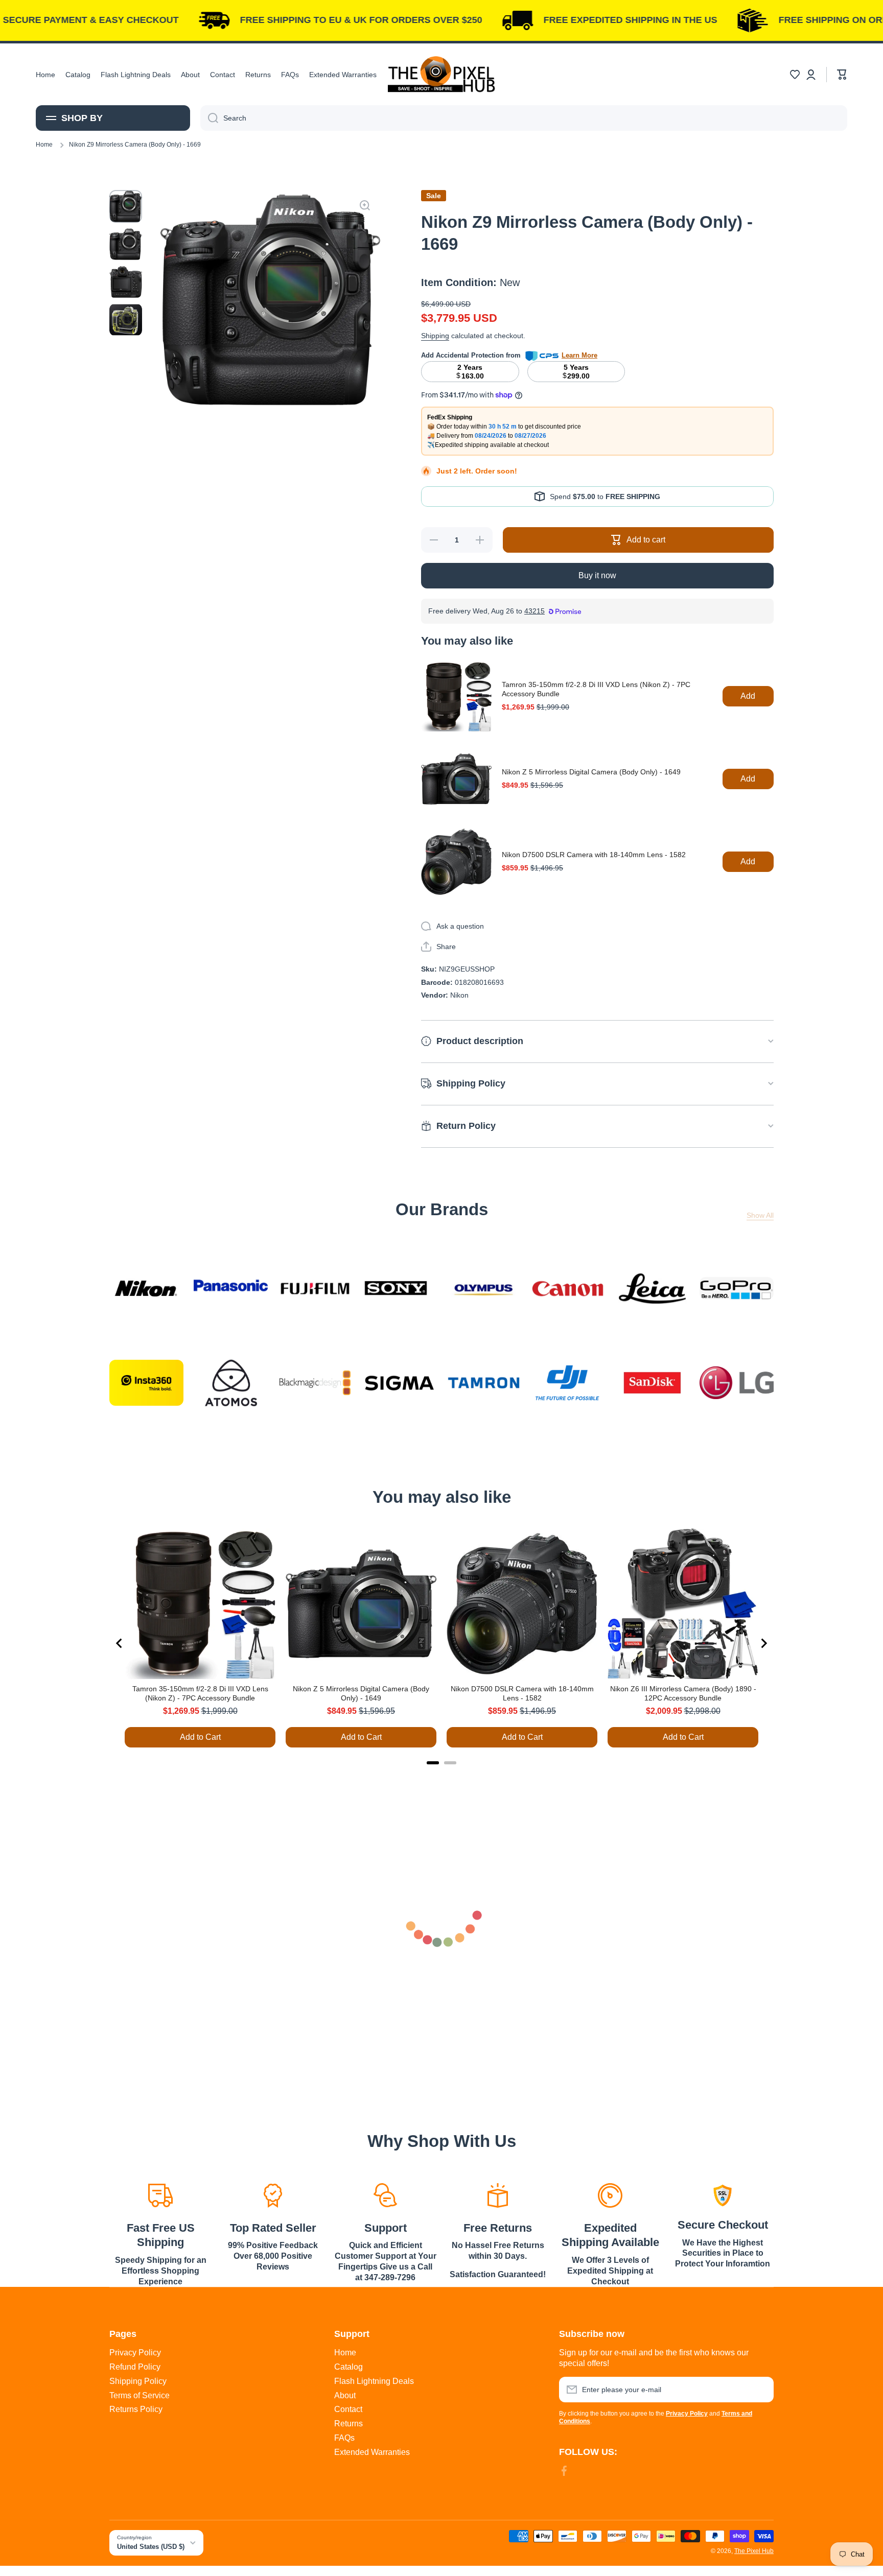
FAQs (344, 2438)
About (345, 2395)
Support (386, 2228)
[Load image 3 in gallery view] (126, 282)
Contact (348, 2409)
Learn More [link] (579, 355)
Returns (348, 2424)
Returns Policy (136, 2409)
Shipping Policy (138, 2381)
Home (44, 145)
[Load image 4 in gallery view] (126, 320)
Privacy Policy (135, 2353)
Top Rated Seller (273, 2228)
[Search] (209, 118)
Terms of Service (140, 2395)
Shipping (435, 336)
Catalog (348, 2367)
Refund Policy (135, 2367)
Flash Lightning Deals (374, 2381)
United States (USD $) (151, 2547)
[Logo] (441, 74)
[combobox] (524, 118)
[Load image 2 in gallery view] (126, 244)
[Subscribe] (761, 2390)
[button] (795, 75)
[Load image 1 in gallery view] (126, 206)
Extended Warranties (372, 2452)
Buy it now (597, 575)
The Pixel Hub (754, 2551)
